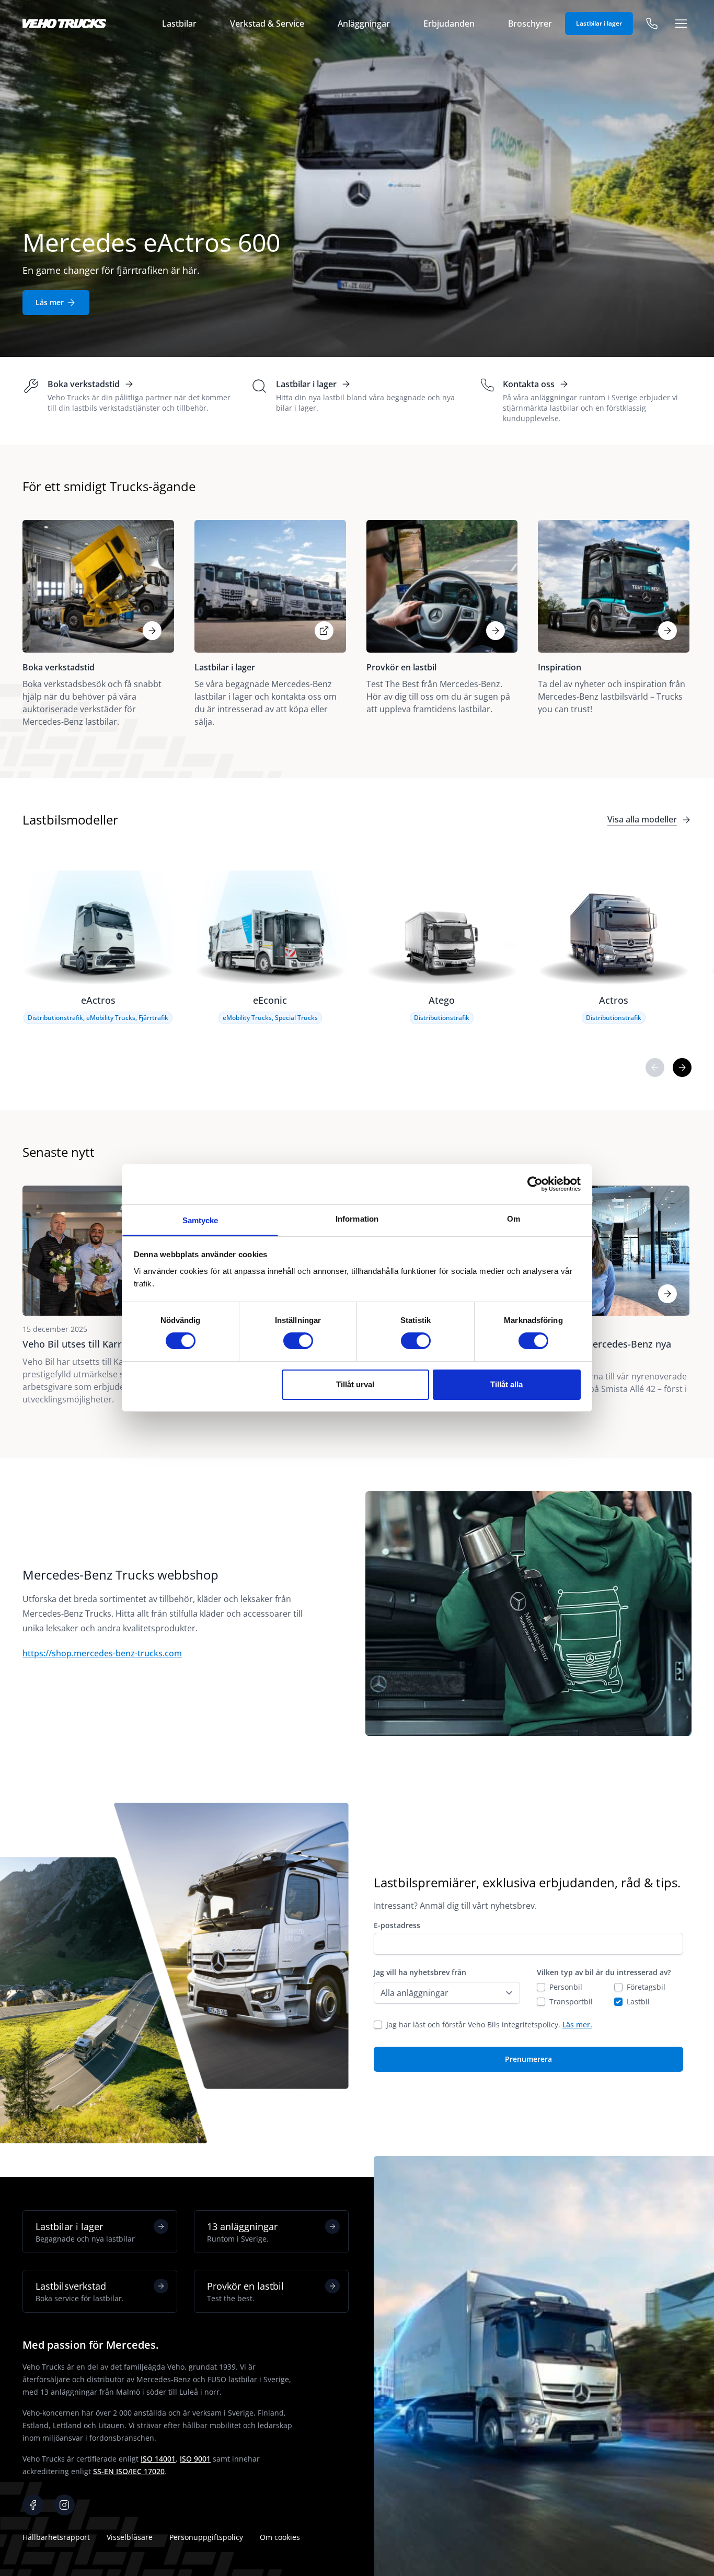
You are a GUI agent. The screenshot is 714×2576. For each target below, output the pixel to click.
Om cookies (280, 2537)
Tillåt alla (506, 1384)
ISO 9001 (195, 2459)
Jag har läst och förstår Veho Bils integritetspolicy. (489, 2024)
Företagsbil (646, 1987)
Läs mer (50, 302)
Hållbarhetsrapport (56, 2537)
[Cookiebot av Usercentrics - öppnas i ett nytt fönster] (535, 1184)
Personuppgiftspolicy (206, 2537)
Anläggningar (364, 24)
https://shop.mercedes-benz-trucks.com (102, 1653)
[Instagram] (64, 2505)
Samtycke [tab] (200, 1220)
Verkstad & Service (267, 24)
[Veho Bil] (64, 24)
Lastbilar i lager (599, 23)
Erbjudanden (449, 24)
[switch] (298, 1341)
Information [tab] (357, 1219)
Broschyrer (530, 24)
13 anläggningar (242, 2232)
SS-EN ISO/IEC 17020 (129, 2471)
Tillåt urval (355, 1384)
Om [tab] (514, 1219)
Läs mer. (577, 2024)
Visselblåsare (130, 2537)
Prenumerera (528, 2059)
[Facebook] (33, 2505)
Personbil (566, 1987)
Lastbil (638, 2001)
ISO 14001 (158, 2459)
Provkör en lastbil (245, 2291)
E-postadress (397, 1925)
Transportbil (571, 2001)
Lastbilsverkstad (80, 2291)
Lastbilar (179, 24)
